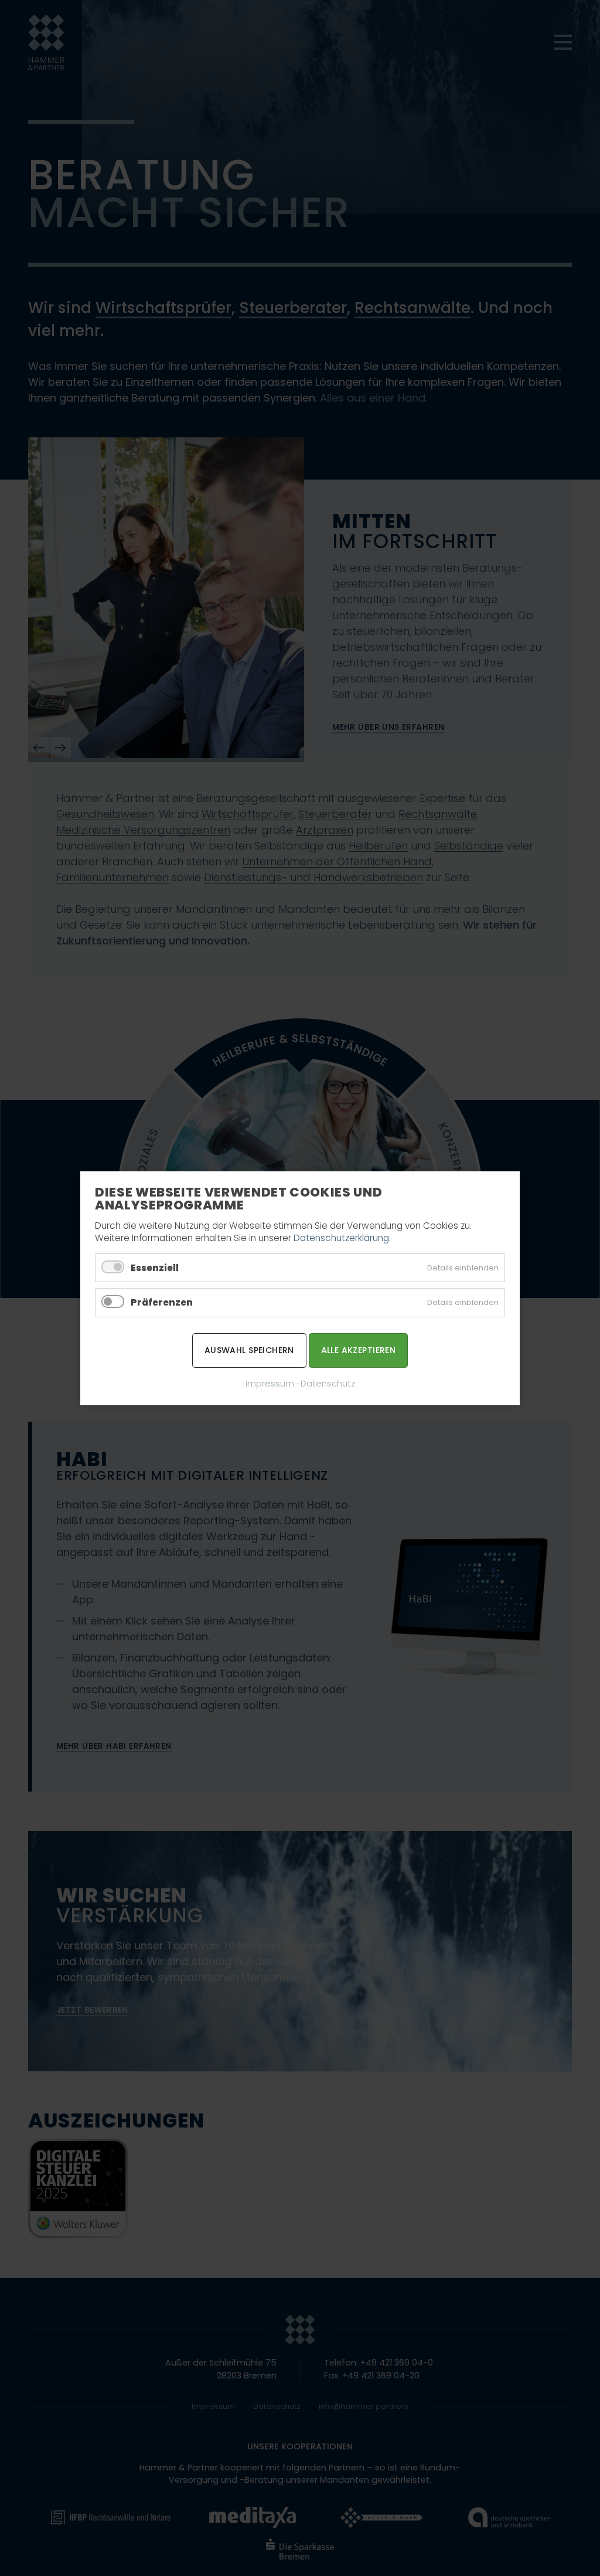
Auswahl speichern (249, 1350)
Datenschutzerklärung (341, 1238)
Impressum (270, 1383)
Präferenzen (162, 1302)
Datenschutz (328, 1383)
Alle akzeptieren (359, 1350)
